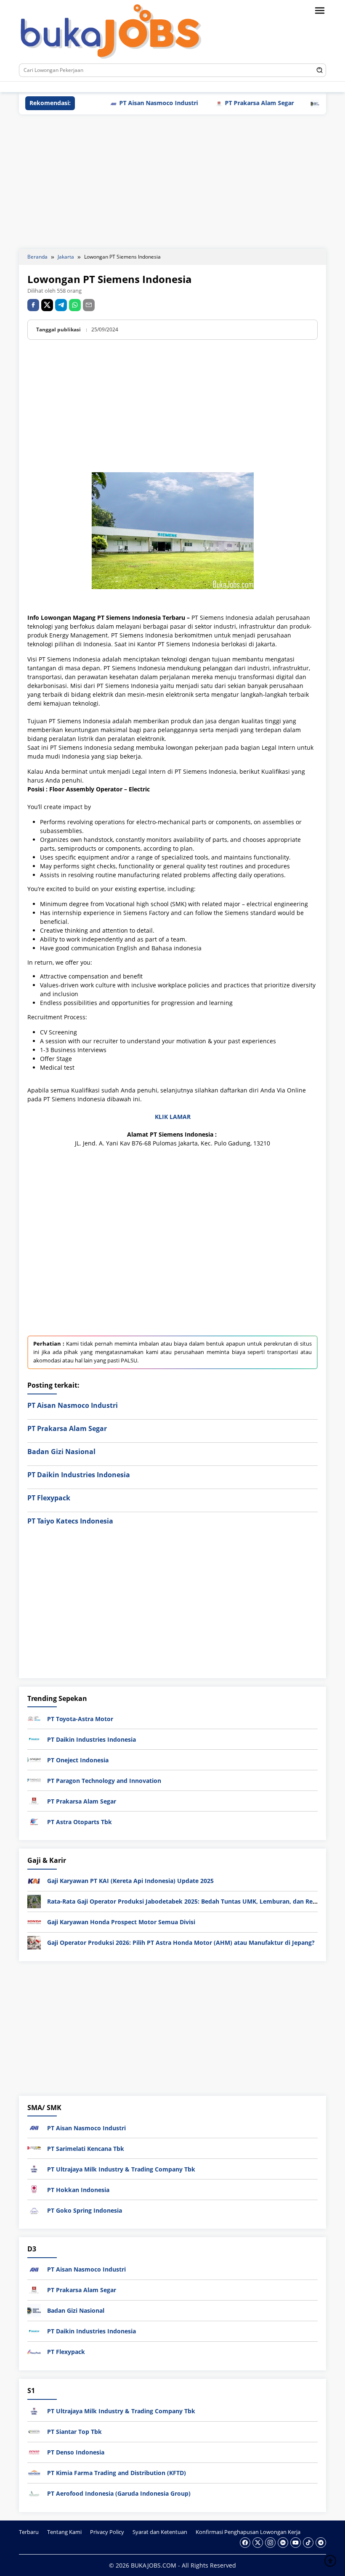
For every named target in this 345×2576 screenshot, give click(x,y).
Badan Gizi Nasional (267, 103)
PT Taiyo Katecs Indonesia (70, 1521)
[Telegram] (133, 87)
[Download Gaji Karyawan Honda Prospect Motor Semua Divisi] (34, 1921)
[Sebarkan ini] (33, 305)
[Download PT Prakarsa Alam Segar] (34, 1800)
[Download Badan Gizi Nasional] (34, 2310)
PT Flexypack (49, 1498)
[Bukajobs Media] (111, 33)
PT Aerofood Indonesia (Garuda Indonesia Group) (119, 2493)
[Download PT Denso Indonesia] (34, 2451)
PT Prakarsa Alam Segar (177, 103)
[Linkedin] (95, 87)
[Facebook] (57, 87)
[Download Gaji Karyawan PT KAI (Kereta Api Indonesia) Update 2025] (34, 1880)
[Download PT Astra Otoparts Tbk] (34, 1821)
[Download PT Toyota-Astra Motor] (34, 1718)
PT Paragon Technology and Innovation (104, 1781)
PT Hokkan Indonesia (78, 2190)
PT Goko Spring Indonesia (85, 2210)
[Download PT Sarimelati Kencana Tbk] (34, 2148)
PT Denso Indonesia (76, 2452)
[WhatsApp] (75, 305)
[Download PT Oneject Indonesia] (34, 1759)
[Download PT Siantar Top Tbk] (34, 2431)
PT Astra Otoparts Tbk (80, 1822)
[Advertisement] (172, 182)
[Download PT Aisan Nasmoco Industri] (34, 2127)
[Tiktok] (120, 87)
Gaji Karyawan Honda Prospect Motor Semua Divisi (121, 1922)
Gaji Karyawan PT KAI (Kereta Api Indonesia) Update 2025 (130, 1881)
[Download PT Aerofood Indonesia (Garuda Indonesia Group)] (34, 2493)
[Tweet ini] (47, 305)
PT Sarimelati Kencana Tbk (86, 2149)
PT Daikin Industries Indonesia (79, 1475)
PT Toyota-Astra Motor (80, 1719)
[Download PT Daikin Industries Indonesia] (34, 1739)
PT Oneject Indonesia (78, 1760)
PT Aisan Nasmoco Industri (73, 1405)
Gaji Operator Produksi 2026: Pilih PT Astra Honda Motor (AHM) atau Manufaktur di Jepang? (181, 1943)
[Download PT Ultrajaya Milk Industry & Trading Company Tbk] (34, 2168)
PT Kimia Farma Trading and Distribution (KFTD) (117, 2473)
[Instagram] (82, 87)
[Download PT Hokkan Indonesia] (34, 2189)
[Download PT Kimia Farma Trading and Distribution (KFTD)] (34, 2472)
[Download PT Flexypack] (34, 2351)
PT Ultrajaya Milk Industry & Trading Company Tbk (121, 2169)
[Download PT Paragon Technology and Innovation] (34, 1780)
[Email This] (89, 305)
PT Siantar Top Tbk (74, 2432)
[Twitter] (70, 87)
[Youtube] (107, 87)
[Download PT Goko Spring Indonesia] (34, 2210)
